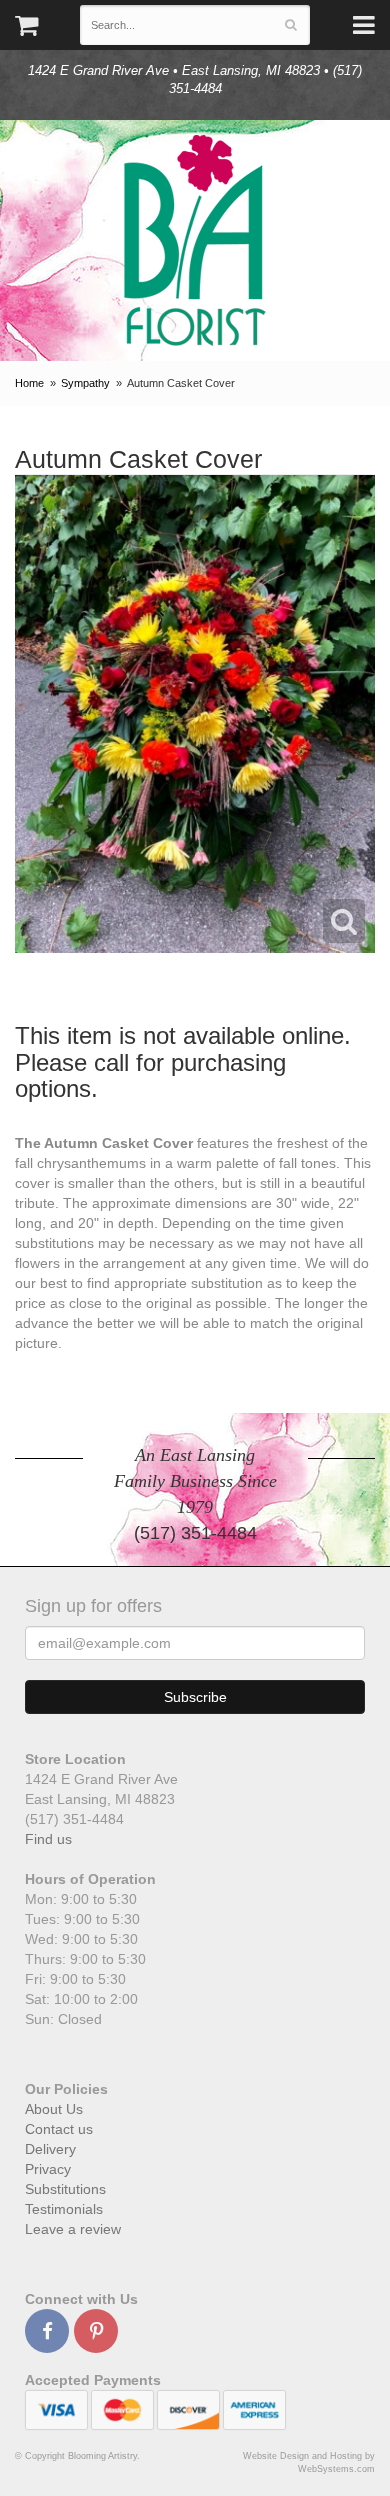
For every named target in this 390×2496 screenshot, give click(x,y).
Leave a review (73, 2229)
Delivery (50, 2149)
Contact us (59, 2129)
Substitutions (65, 2189)
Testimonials (64, 2209)
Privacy (48, 2169)
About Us (54, 2109)
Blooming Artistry (195, 240)
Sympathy (85, 383)
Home (29, 383)
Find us (48, 1839)
